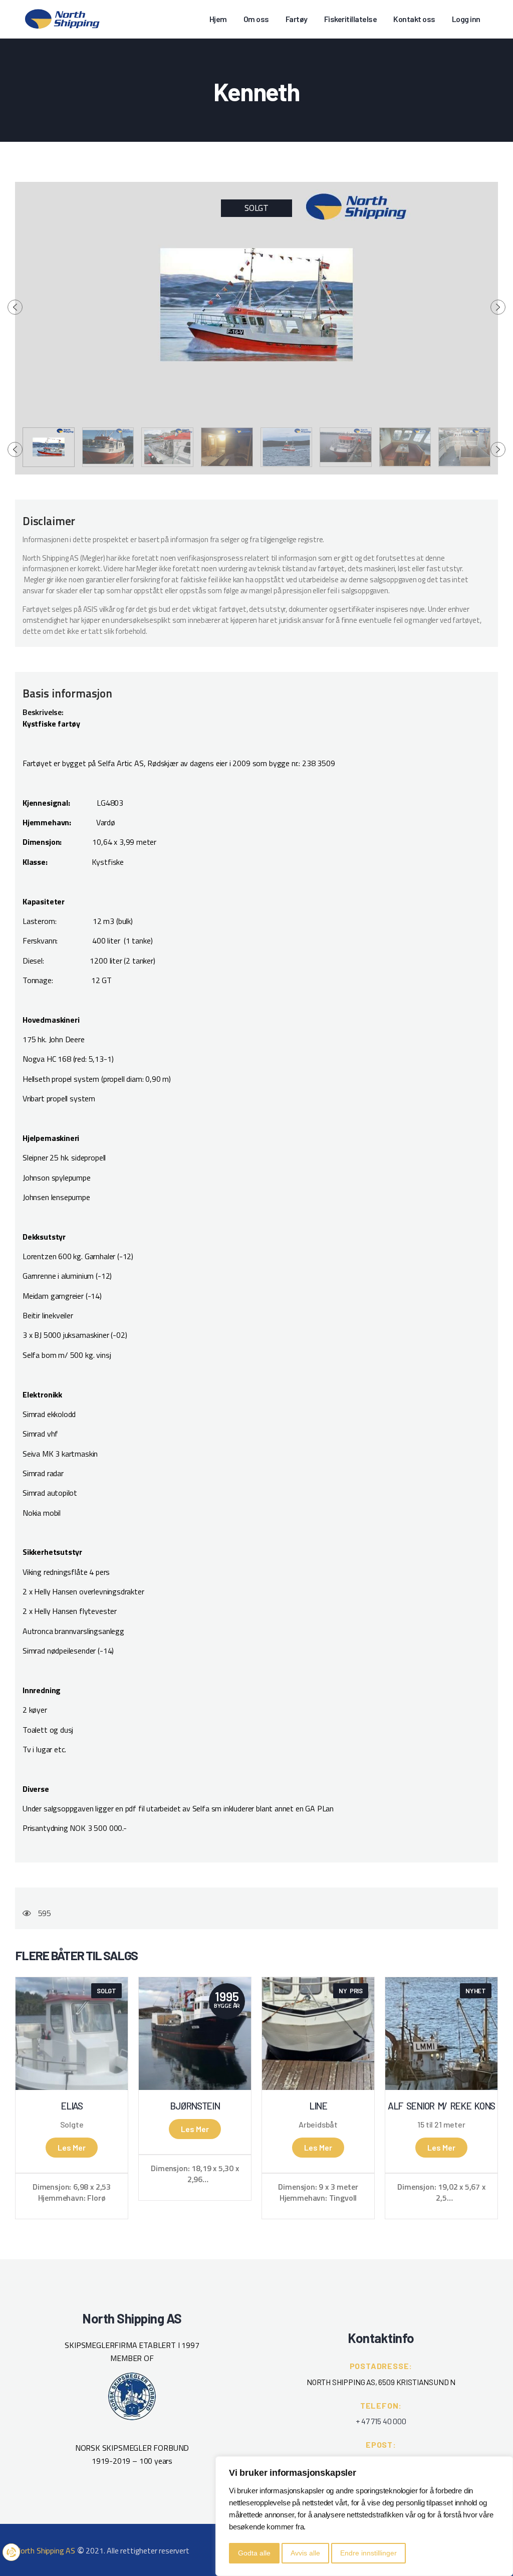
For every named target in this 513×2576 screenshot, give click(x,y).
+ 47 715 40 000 (381, 2421)
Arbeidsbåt (318, 2125)
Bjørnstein (195, 2106)
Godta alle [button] (254, 2553)
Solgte (72, 2125)
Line (318, 2106)
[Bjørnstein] (195, 2034)
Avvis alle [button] (305, 2553)
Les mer (72, 2147)
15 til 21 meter (441, 2125)
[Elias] (72, 2034)
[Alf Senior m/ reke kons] (441, 2034)
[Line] (318, 2034)
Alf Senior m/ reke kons (441, 2106)
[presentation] (15, 307)
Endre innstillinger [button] (368, 2553)
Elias (72, 2106)
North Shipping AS (45, 2550)
